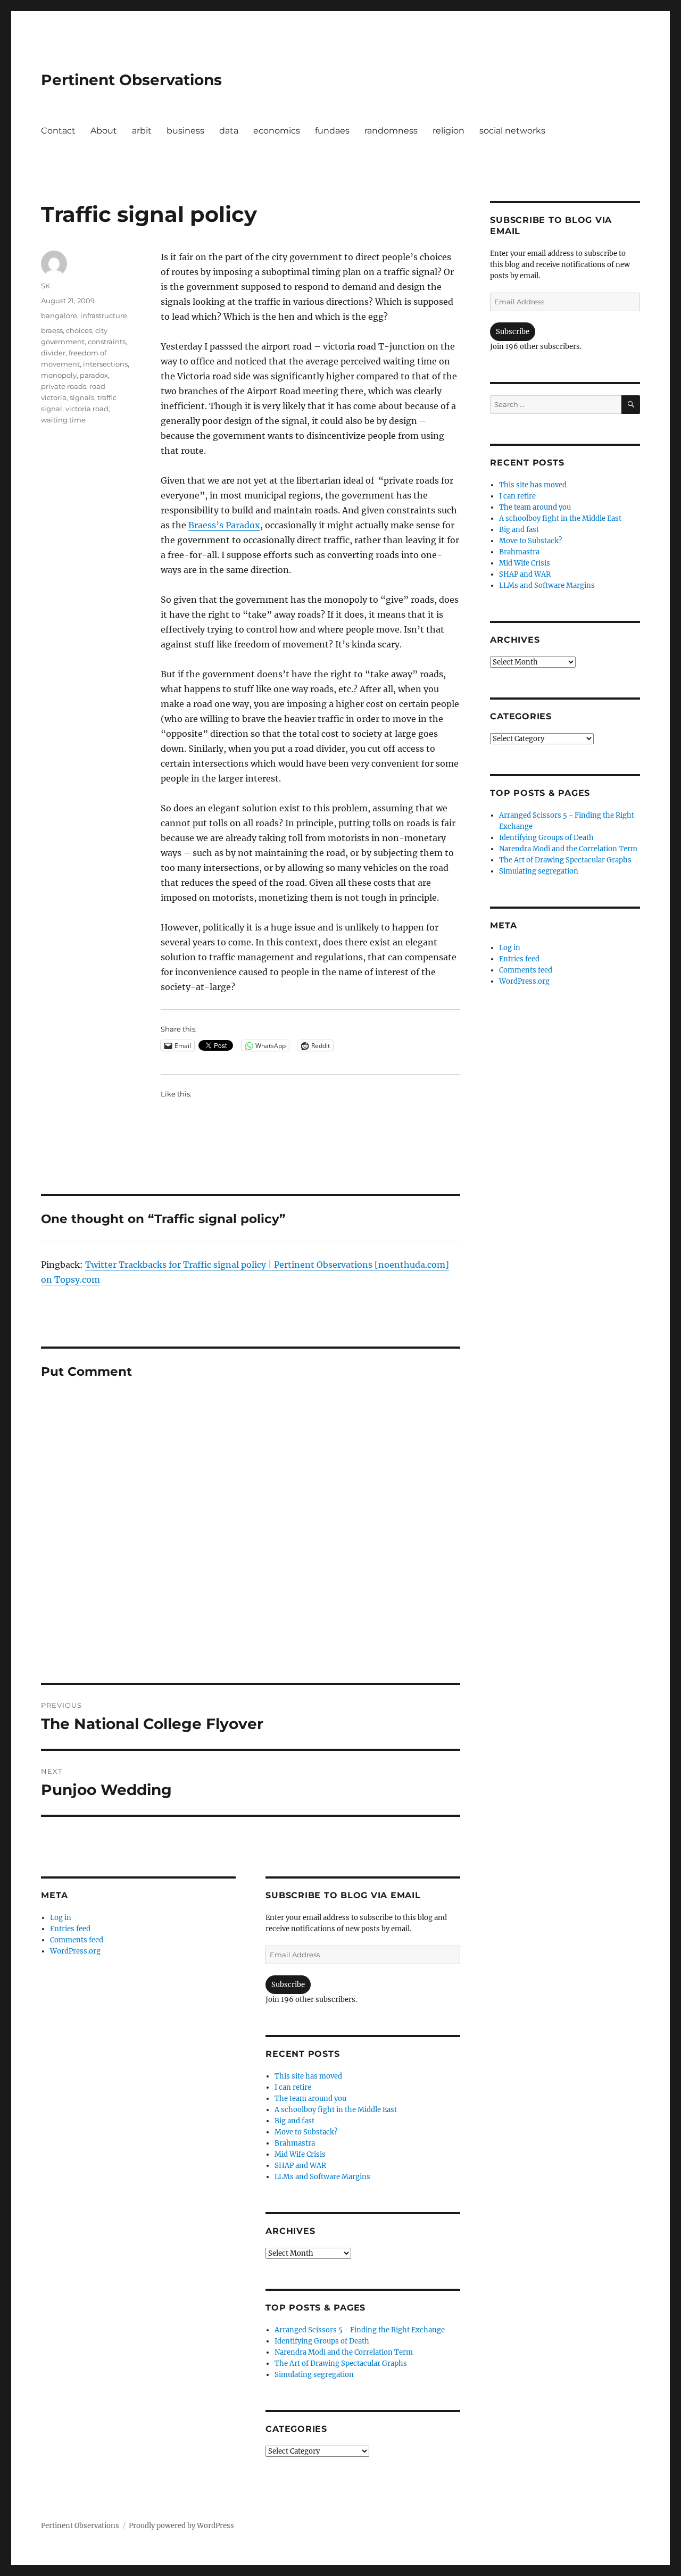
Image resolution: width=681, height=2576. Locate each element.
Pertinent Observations (131, 80)
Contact (58, 131)
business (185, 131)
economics (277, 131)
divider (53, 353)
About (104, 131)
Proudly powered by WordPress (181, 2526)
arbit (142, 131)
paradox (94, 375)
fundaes (332, 131)
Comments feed (77, 1940)
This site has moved (308, 2076)
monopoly (59, 375)
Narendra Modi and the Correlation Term (344, 2352)
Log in (61, 1918)
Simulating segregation (314, 2375)
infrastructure (104, 315)
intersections (105, 364)
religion (449, 131)
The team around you (310, 2099)
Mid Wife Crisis (300, 2154)
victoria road (87, 409)
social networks (512, 131)
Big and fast (294, 2121)
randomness (391, 131)
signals (82, 397)
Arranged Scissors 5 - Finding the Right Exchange (360, 2330)
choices (79, 330)
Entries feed (70, 1929)
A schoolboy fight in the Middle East (336, 2110)
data (229, 131)
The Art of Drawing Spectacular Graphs (341, 2363)
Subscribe (288, 1985)
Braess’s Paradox (224, 525)
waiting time (63, 420)
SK (45, 286)
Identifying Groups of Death (322, 2341)
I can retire (293, 2087)
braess (52, 330)
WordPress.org (75, 1951)
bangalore (59, 315)
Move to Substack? (306, 2132)
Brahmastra (295, 2143)
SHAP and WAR (300, 2166)
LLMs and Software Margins (322, 2177)
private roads (64, 386)
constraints (107, 342)
